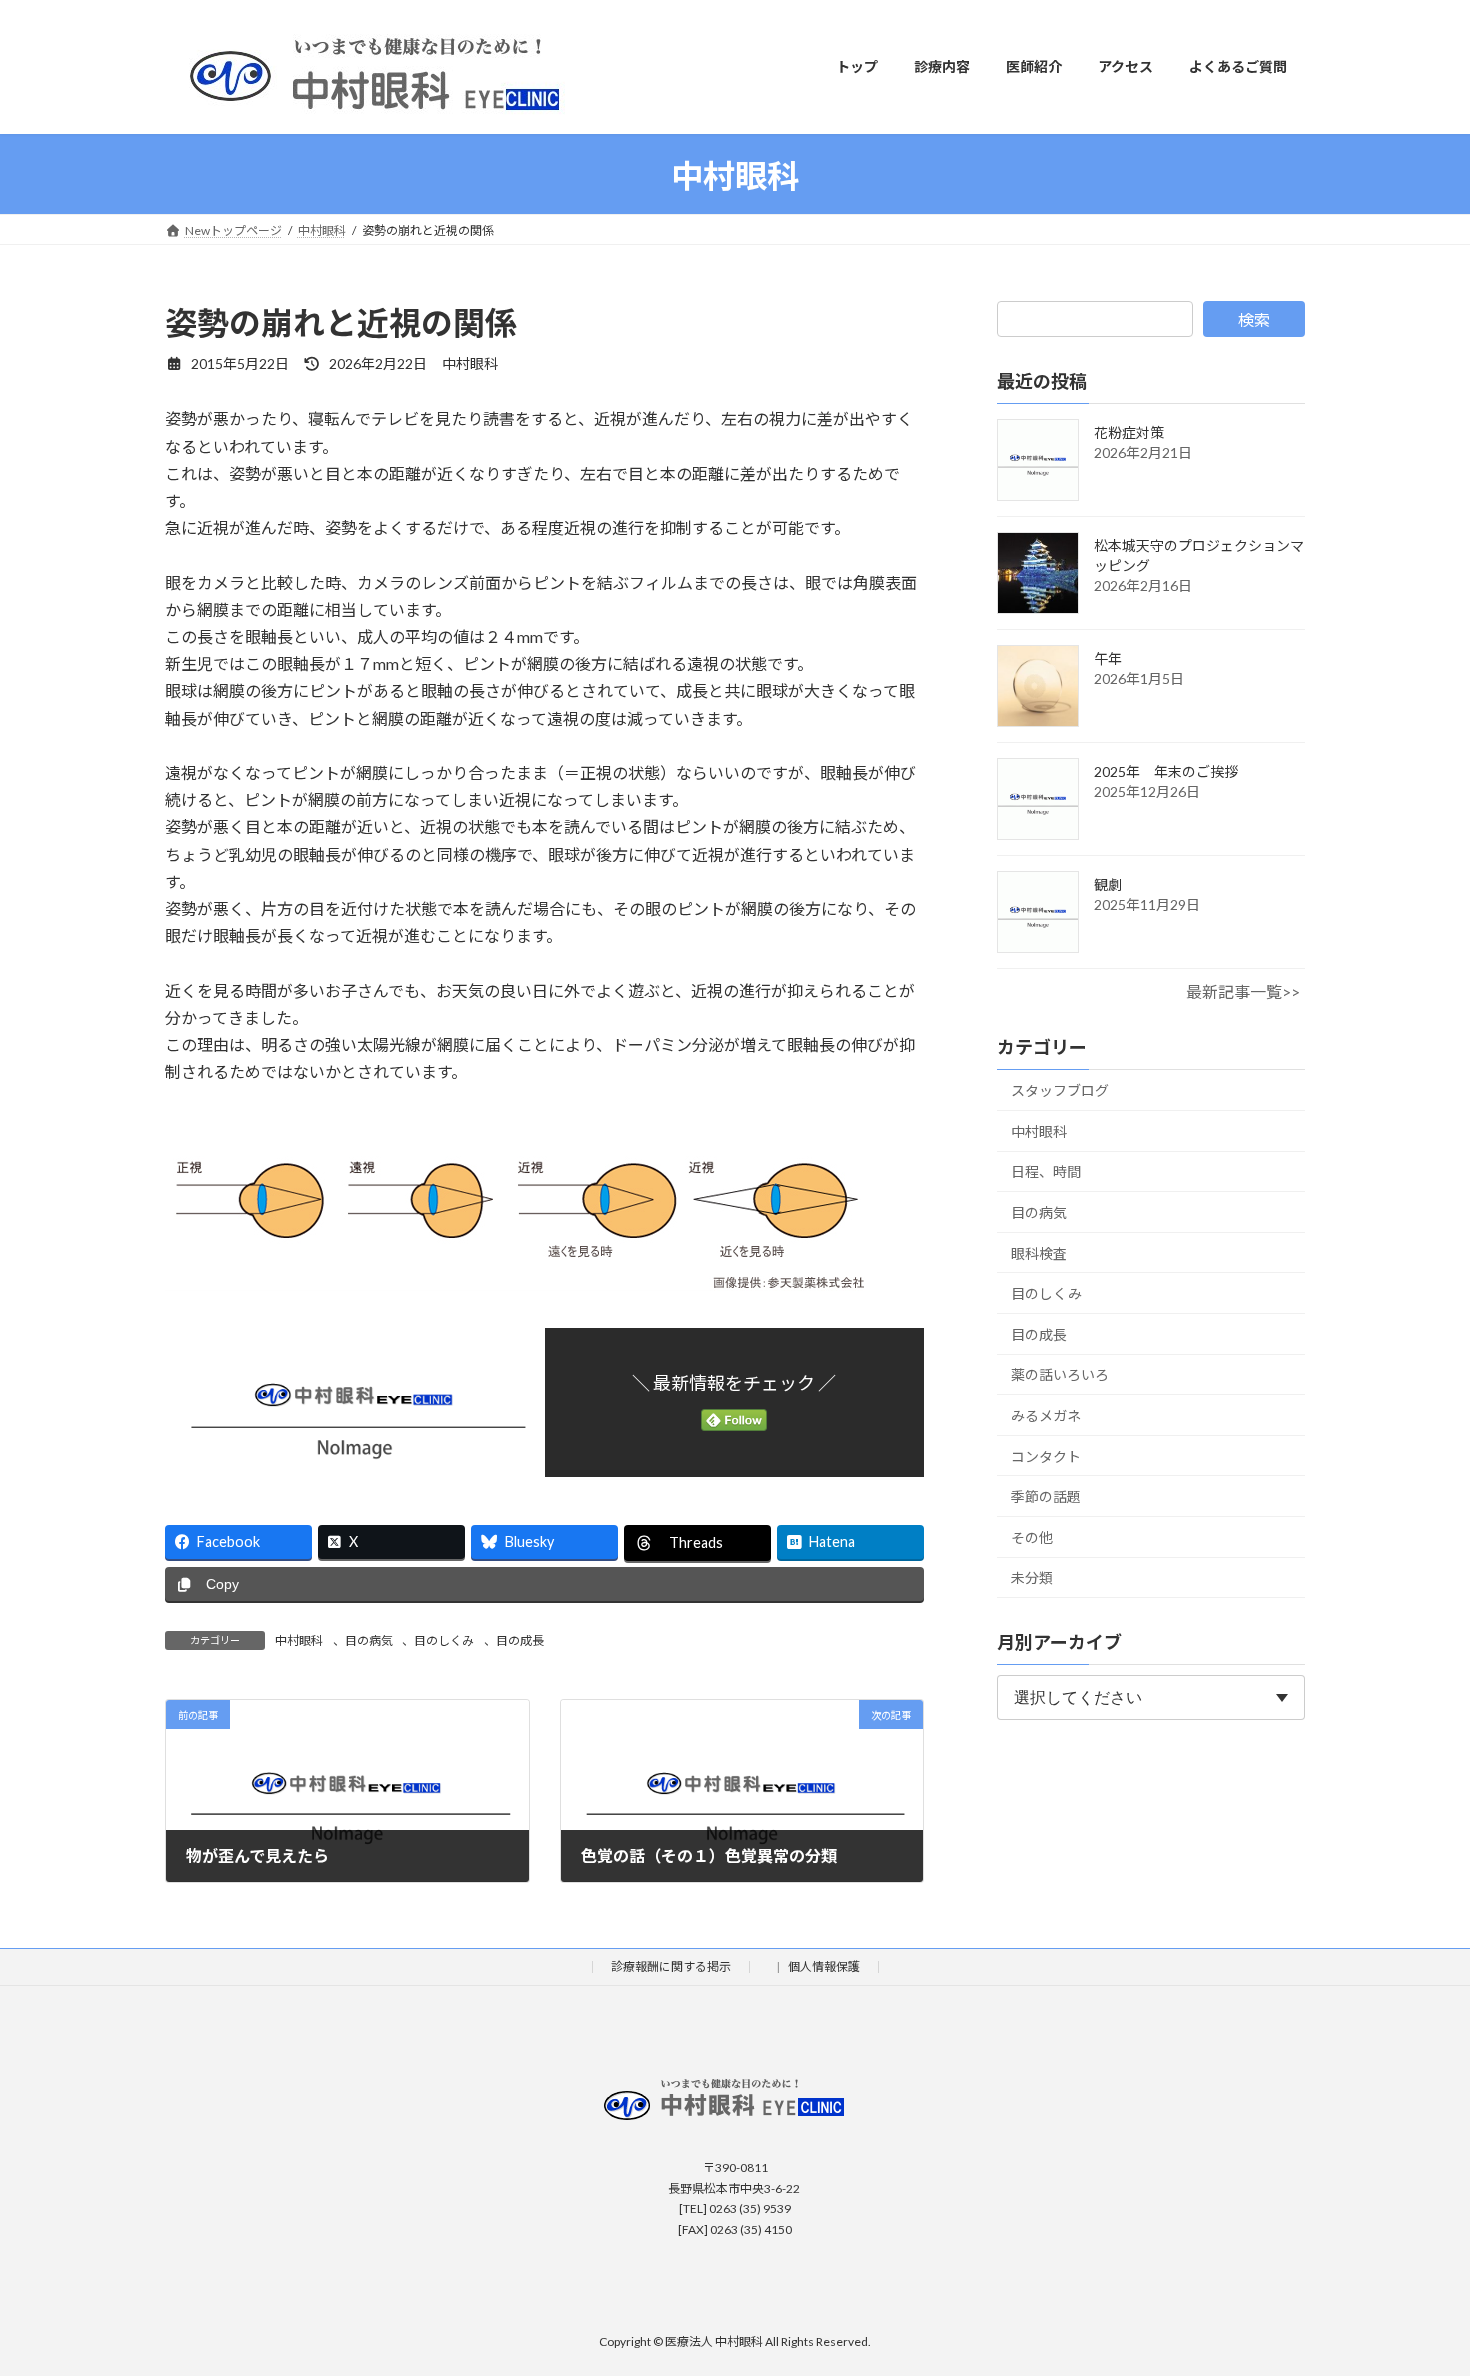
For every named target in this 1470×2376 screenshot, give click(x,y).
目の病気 (369, 1640)
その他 (1032, 1536)
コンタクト (1046, 1455)
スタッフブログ (1060, 1090)
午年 (1108, 658)
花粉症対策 (1129, 432)
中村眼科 (299, 1640)
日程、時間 (1046, 1171)
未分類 (1032, 1577)
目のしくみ (444, 1640)
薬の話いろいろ (1060, 1374)
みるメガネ (1046, 1415)
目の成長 (520, 1640)
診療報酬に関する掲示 (671, 1967)
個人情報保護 (824, 1967)
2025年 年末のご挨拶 (1166, 771)
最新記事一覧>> (1243, 991)
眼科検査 (1039, 1252)
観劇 (1108, 884)
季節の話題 (1046, 1496)
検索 (1254, 319)
